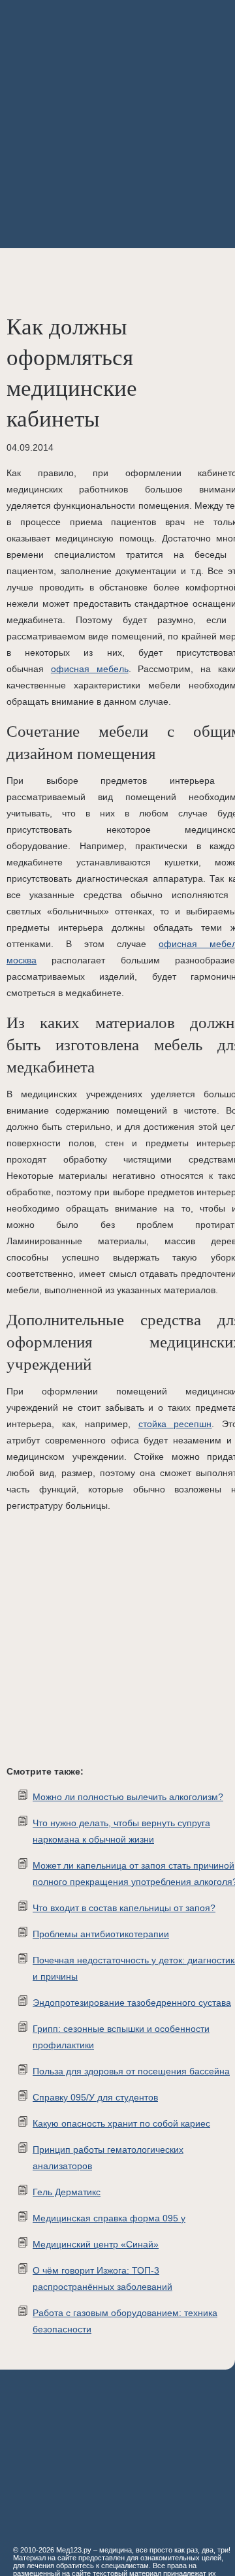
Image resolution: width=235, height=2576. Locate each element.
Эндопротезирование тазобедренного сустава (132, 2003)
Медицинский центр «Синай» (96, 2244)
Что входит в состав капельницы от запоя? (124, 1908)
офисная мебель (90, 669)
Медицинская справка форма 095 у (109, 2218)
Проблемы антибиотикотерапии (101, 1934)
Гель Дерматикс (67, 2192)
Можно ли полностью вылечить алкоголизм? (128, 1797)
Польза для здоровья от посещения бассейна (131, 2071)
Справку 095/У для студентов (95, 2097)
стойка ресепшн (175, 1424)
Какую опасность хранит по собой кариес (121, 2123)
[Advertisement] (117, 124)
